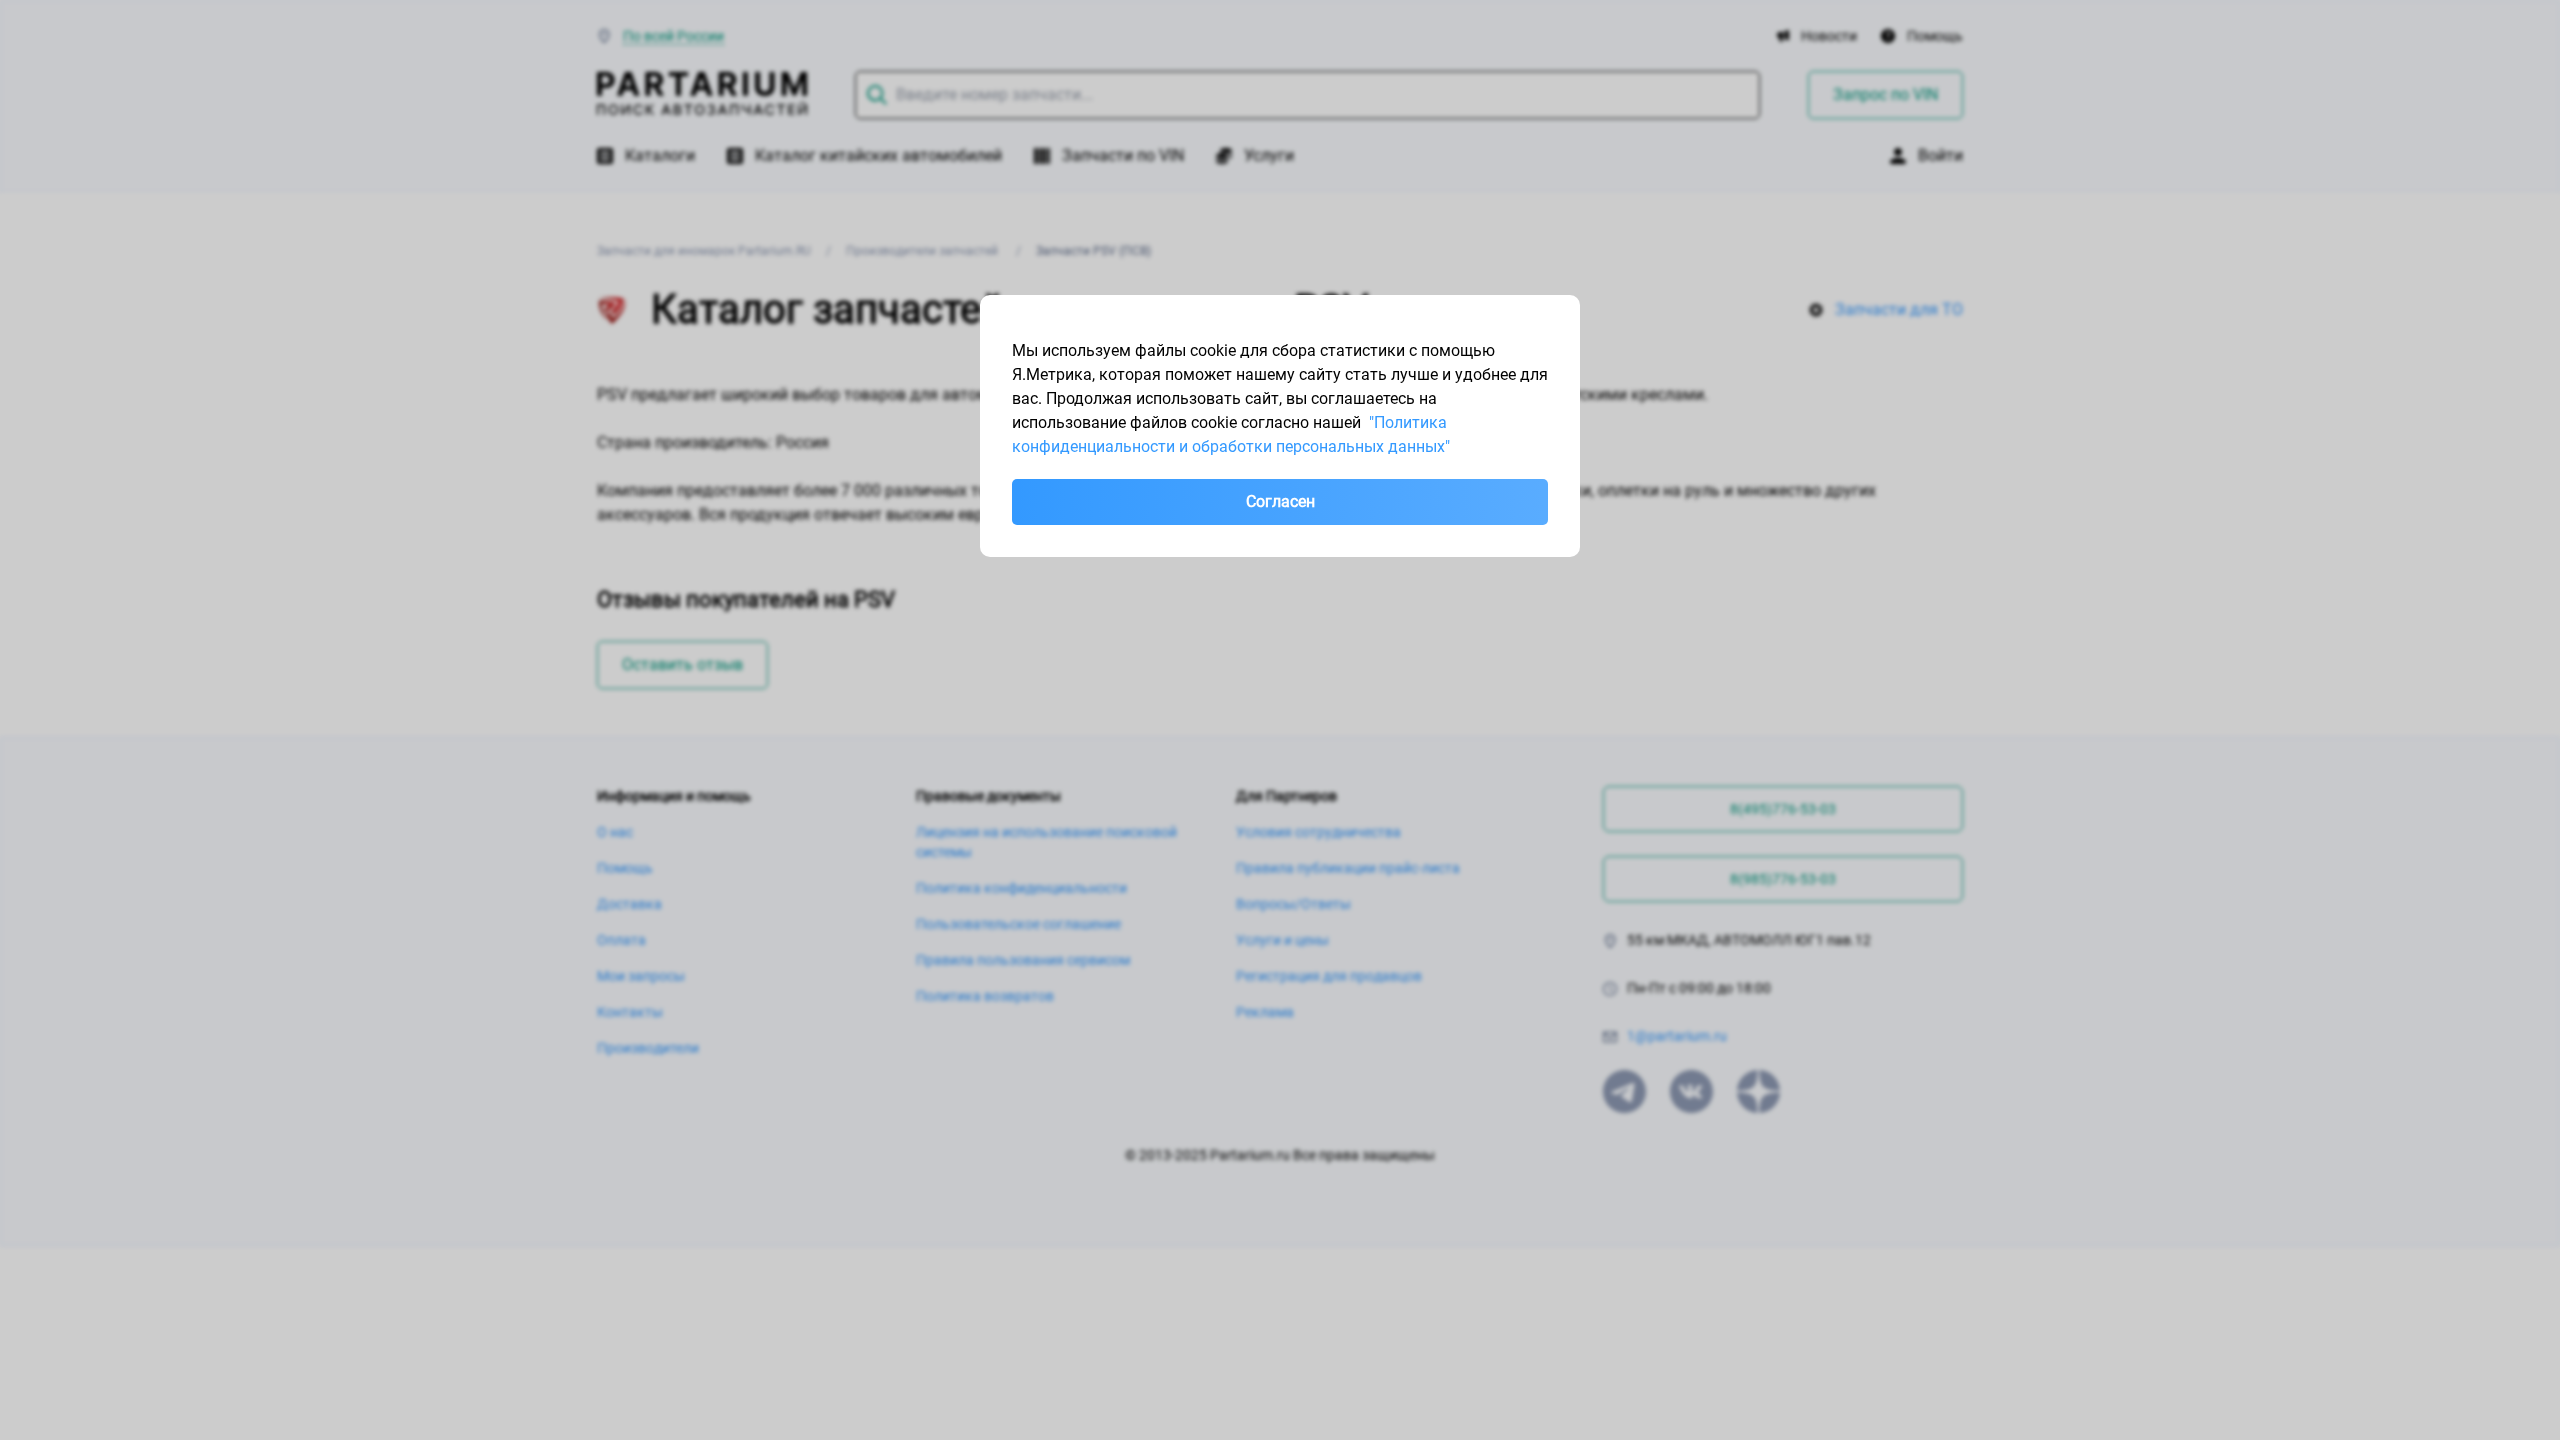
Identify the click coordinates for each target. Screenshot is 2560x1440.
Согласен (1280, 501)
